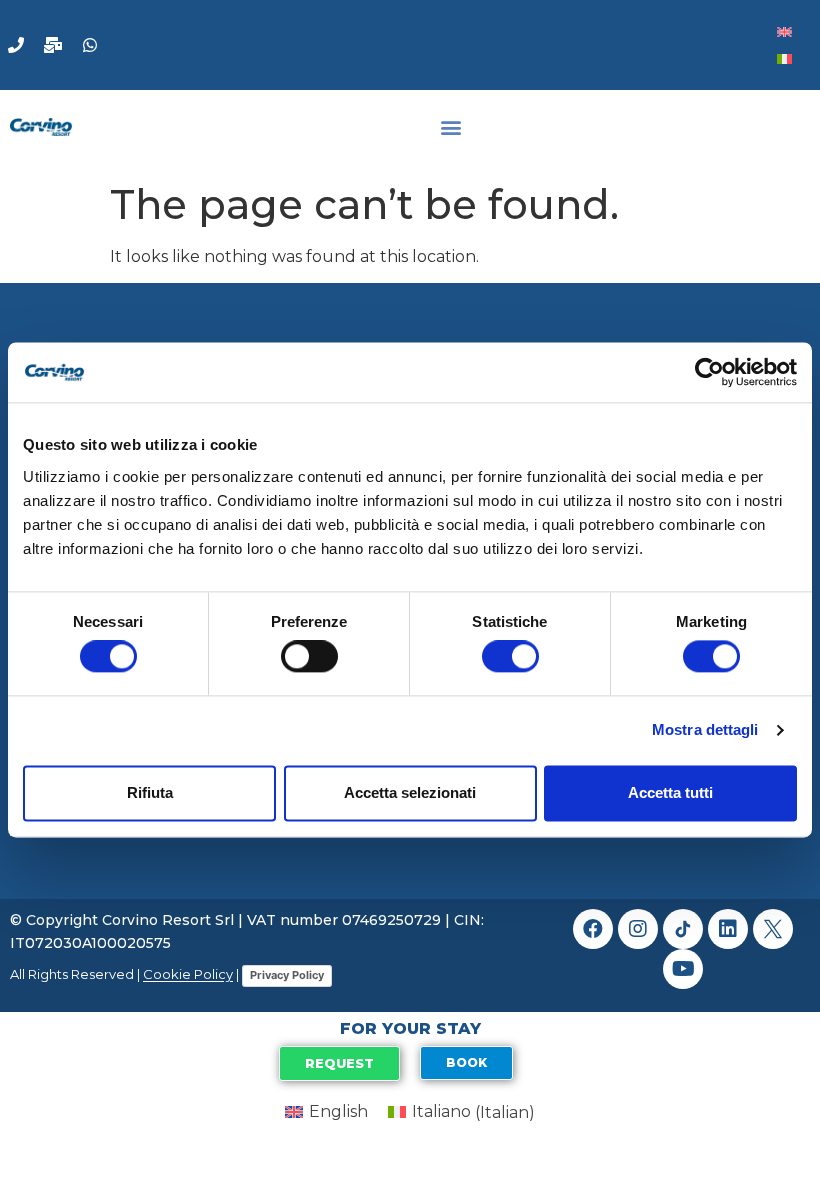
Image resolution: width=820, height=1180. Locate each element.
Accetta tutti (670, 792)
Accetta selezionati (410, 792)
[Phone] (16, 45)
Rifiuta (150, 792)
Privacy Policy (287, 975)
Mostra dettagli (705, 730)
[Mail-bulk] (53, 45)
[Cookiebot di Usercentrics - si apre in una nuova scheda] (709, 372)
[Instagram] (638, 929)
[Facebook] (593, 929)
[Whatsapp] (90, 45)
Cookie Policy (188, 975)
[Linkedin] (728, 929)
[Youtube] (683, 969)
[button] (451, 126)
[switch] (309, 657)
